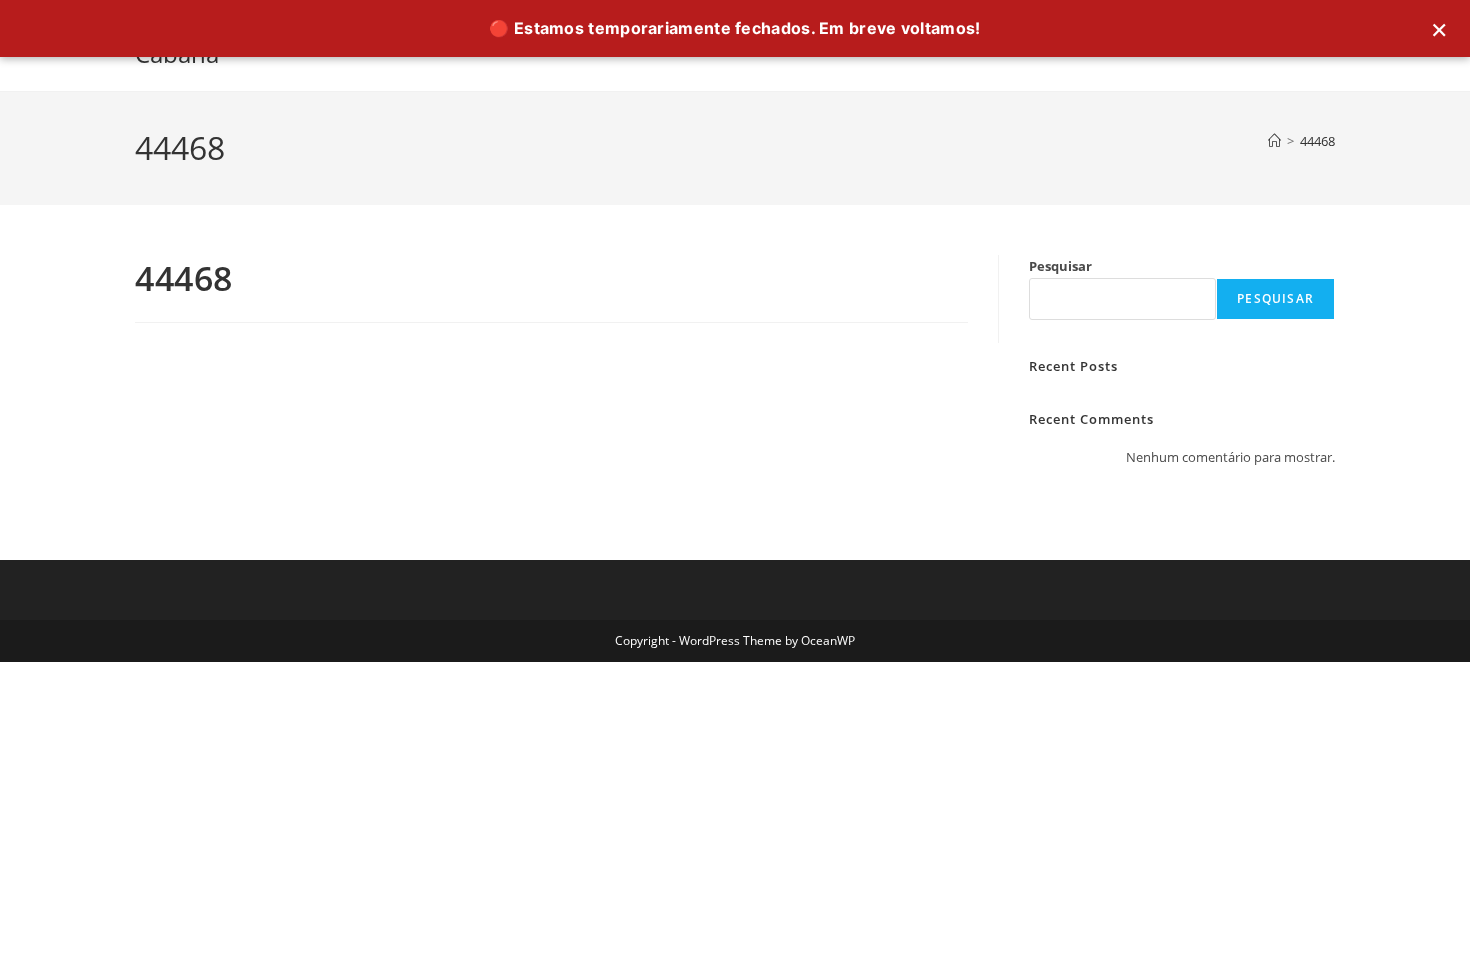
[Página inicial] (1274, 141)
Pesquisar (1060, 266)
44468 (1317, 141)
